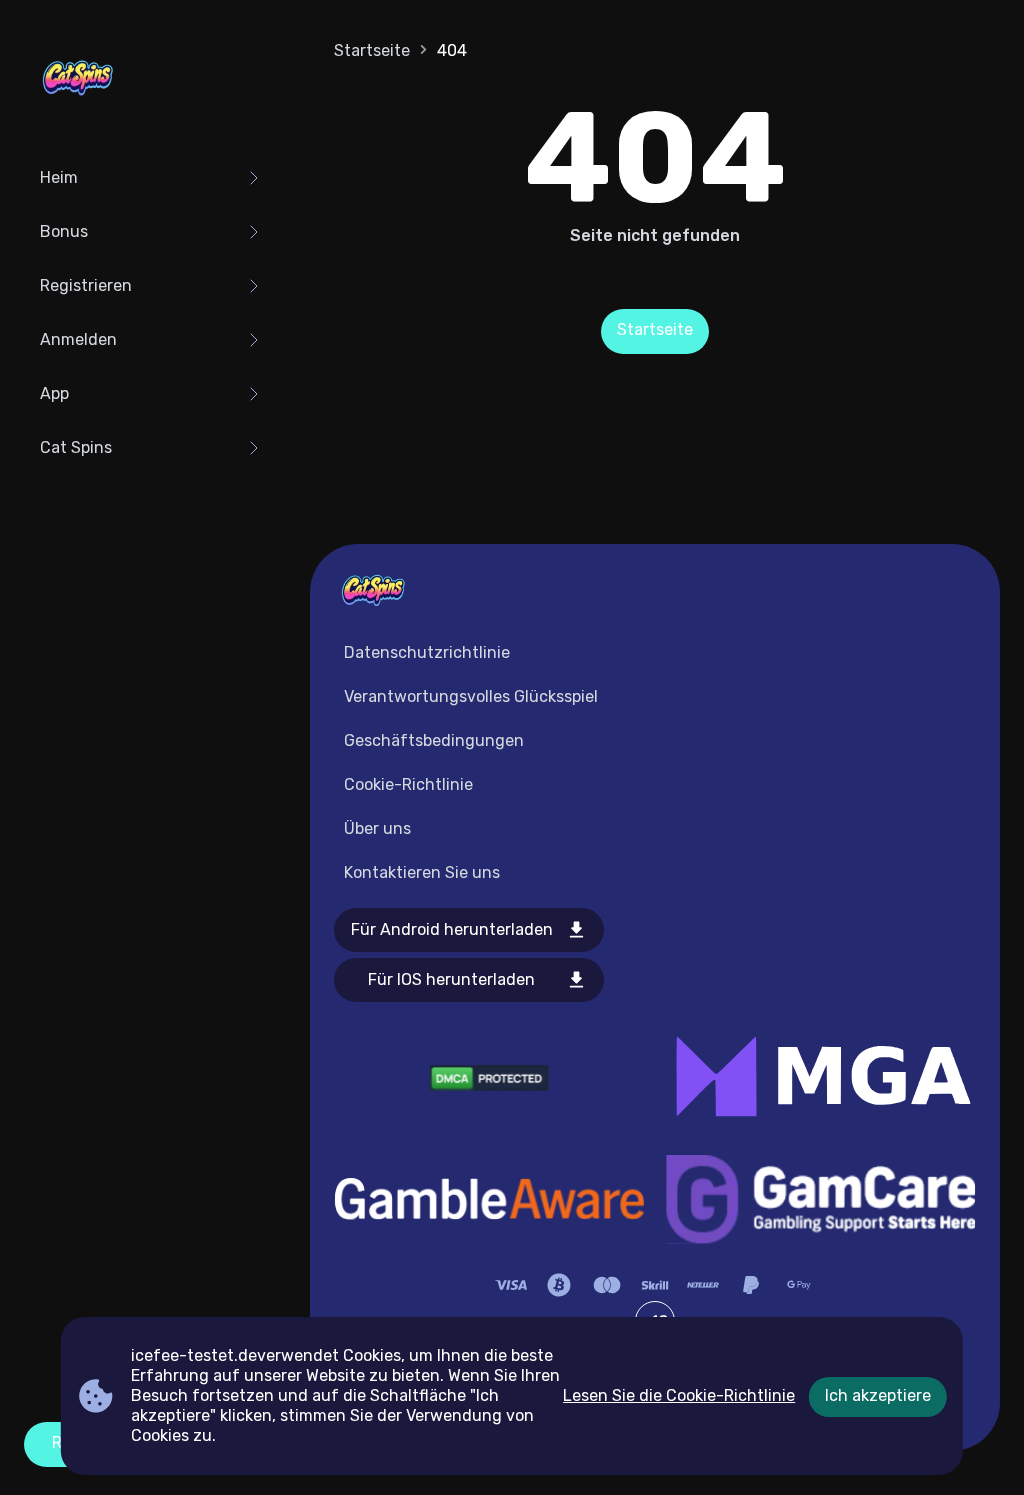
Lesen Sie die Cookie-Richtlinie (679, 1395)
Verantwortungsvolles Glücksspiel (471, 696)
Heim (59, 177)
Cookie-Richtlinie (408, 784)
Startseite (372, 50)
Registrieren (86, 285)
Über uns (377, 828)
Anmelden (78, 339)
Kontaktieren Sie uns (422, 872)
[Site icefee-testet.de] (78, 80)
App (54, 393)
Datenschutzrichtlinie (427, 652)
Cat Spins (76, 447)
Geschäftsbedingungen (434, 740)
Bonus (64, 231)
